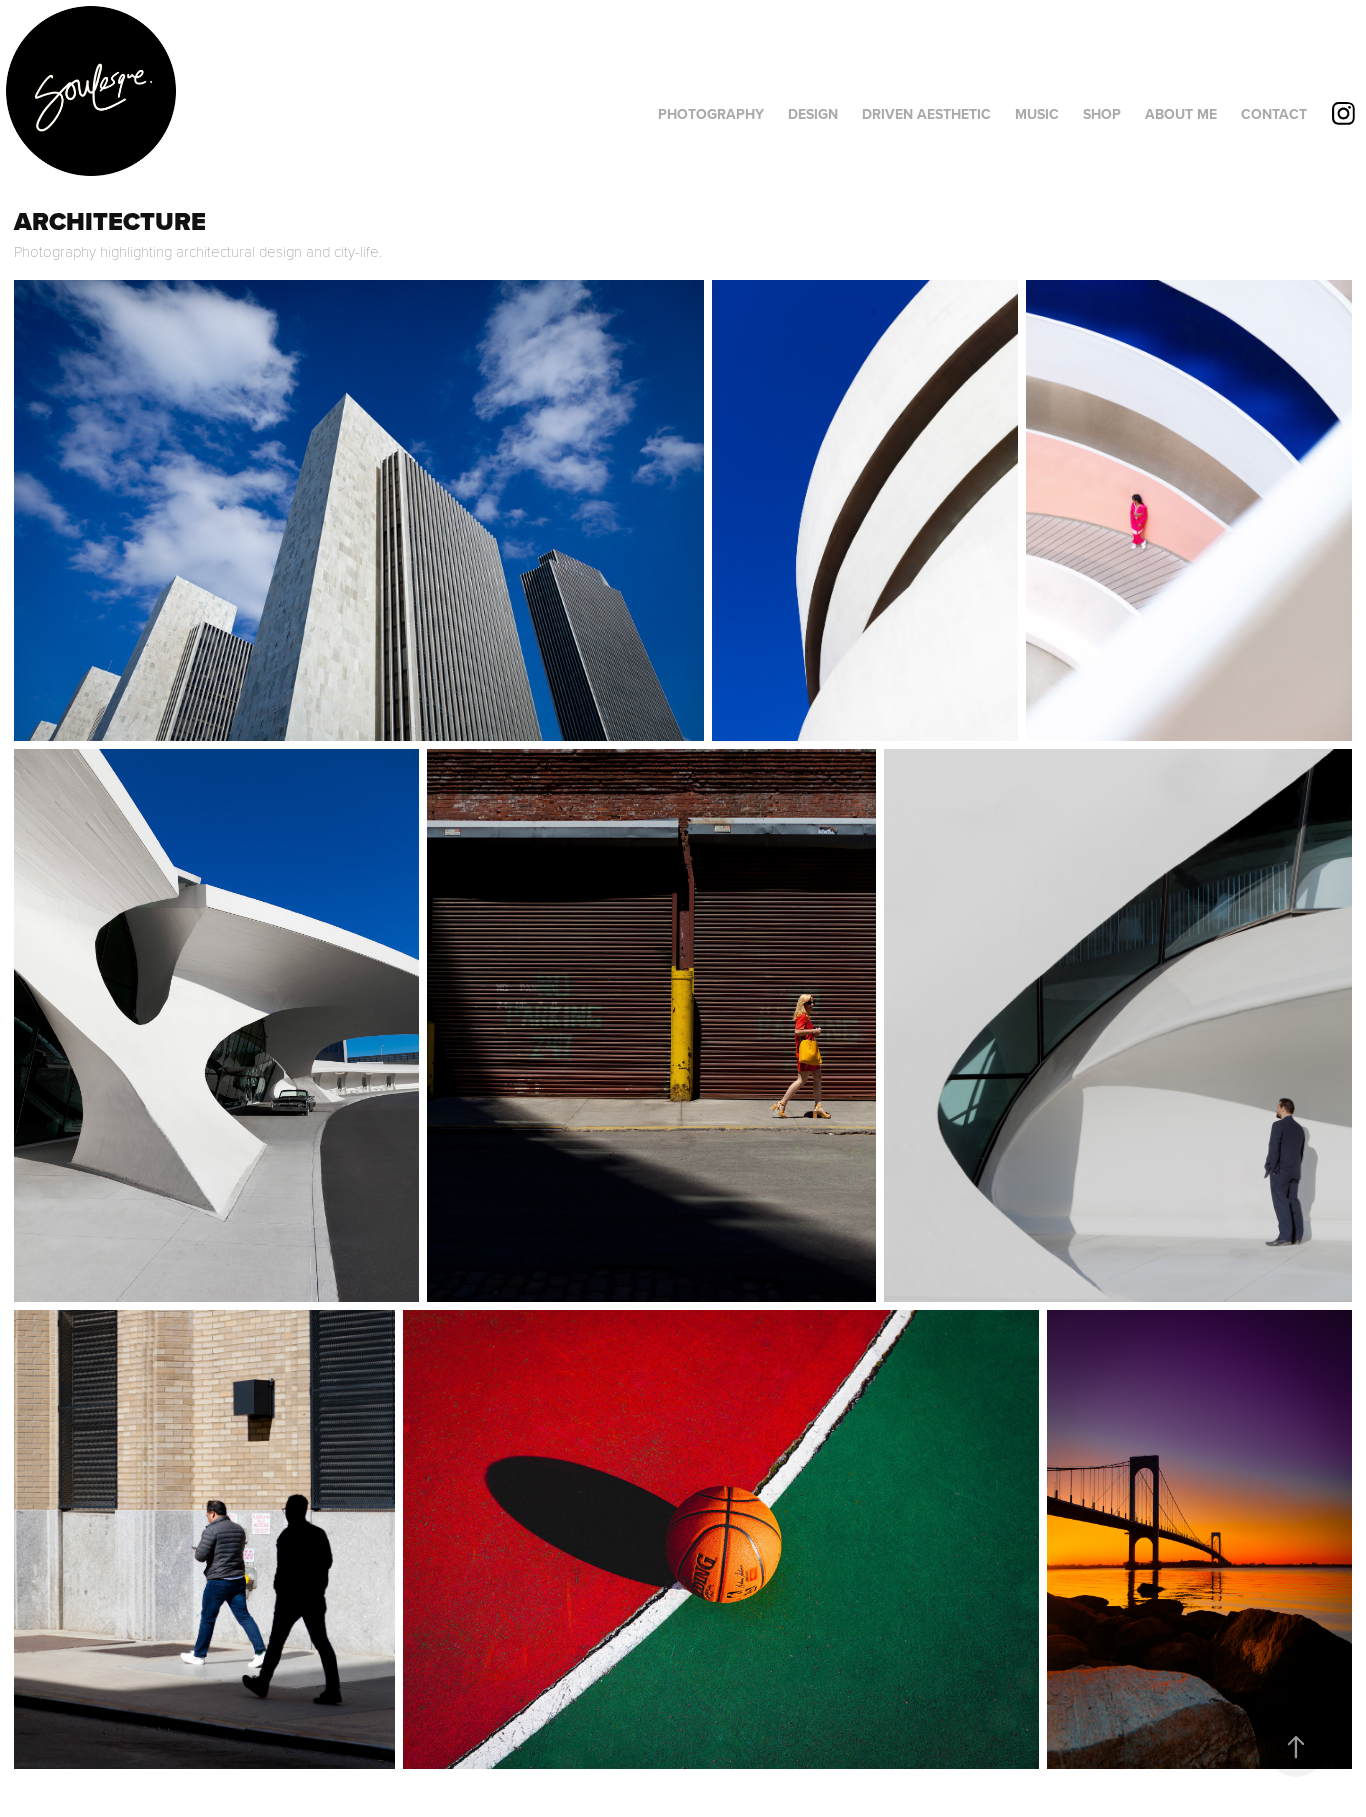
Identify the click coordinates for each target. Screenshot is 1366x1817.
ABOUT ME (1181, 114)
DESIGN (813, 114)
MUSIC (1037, 114)
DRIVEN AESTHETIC (926, 114)
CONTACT (1274, 114)
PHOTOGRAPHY (711, 114)
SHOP (1102, 114)
